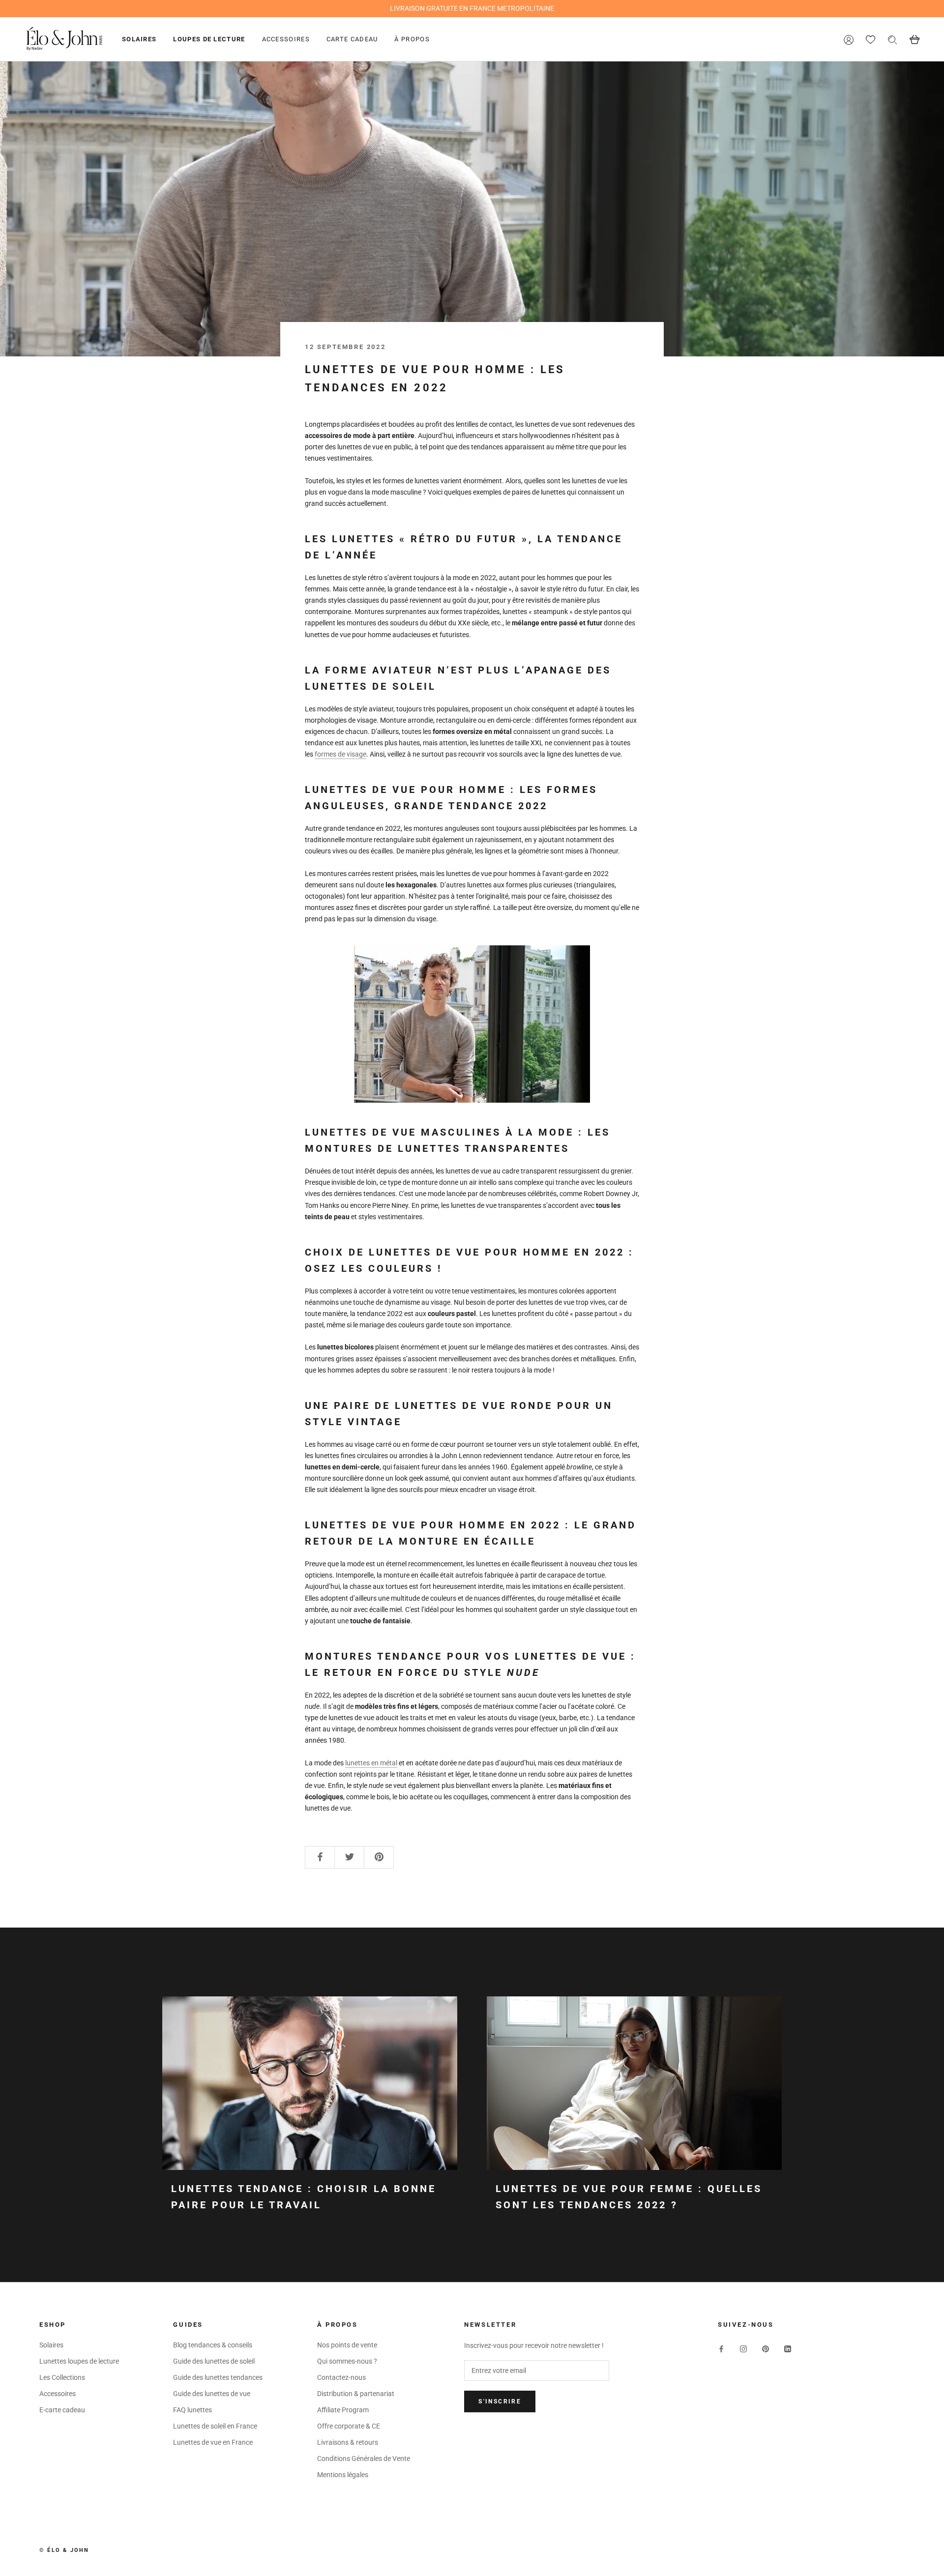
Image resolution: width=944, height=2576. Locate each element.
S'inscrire (500, 2401)
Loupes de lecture (209, 39)
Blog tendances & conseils (213, 2345)
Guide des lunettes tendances (218, 2377)
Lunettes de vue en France (213, 2442)
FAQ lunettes (192, 2410)
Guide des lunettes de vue (212, 2394)
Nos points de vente (347, 2345)
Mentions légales (343, 2475)
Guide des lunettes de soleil (214, 2361)
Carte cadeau (352, 39)
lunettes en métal (371, 1763)
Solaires (139, 39)
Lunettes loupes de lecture (79, 2361)
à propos (412, 39)
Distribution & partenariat (356, 2394)
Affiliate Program (343, 2410)
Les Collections (62, 2377)
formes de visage (340, 754)
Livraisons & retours (348, 2442)
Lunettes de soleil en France (215, 2426)
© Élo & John (64, 2550)
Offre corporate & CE (349, 2426)
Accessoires (286, 39)
